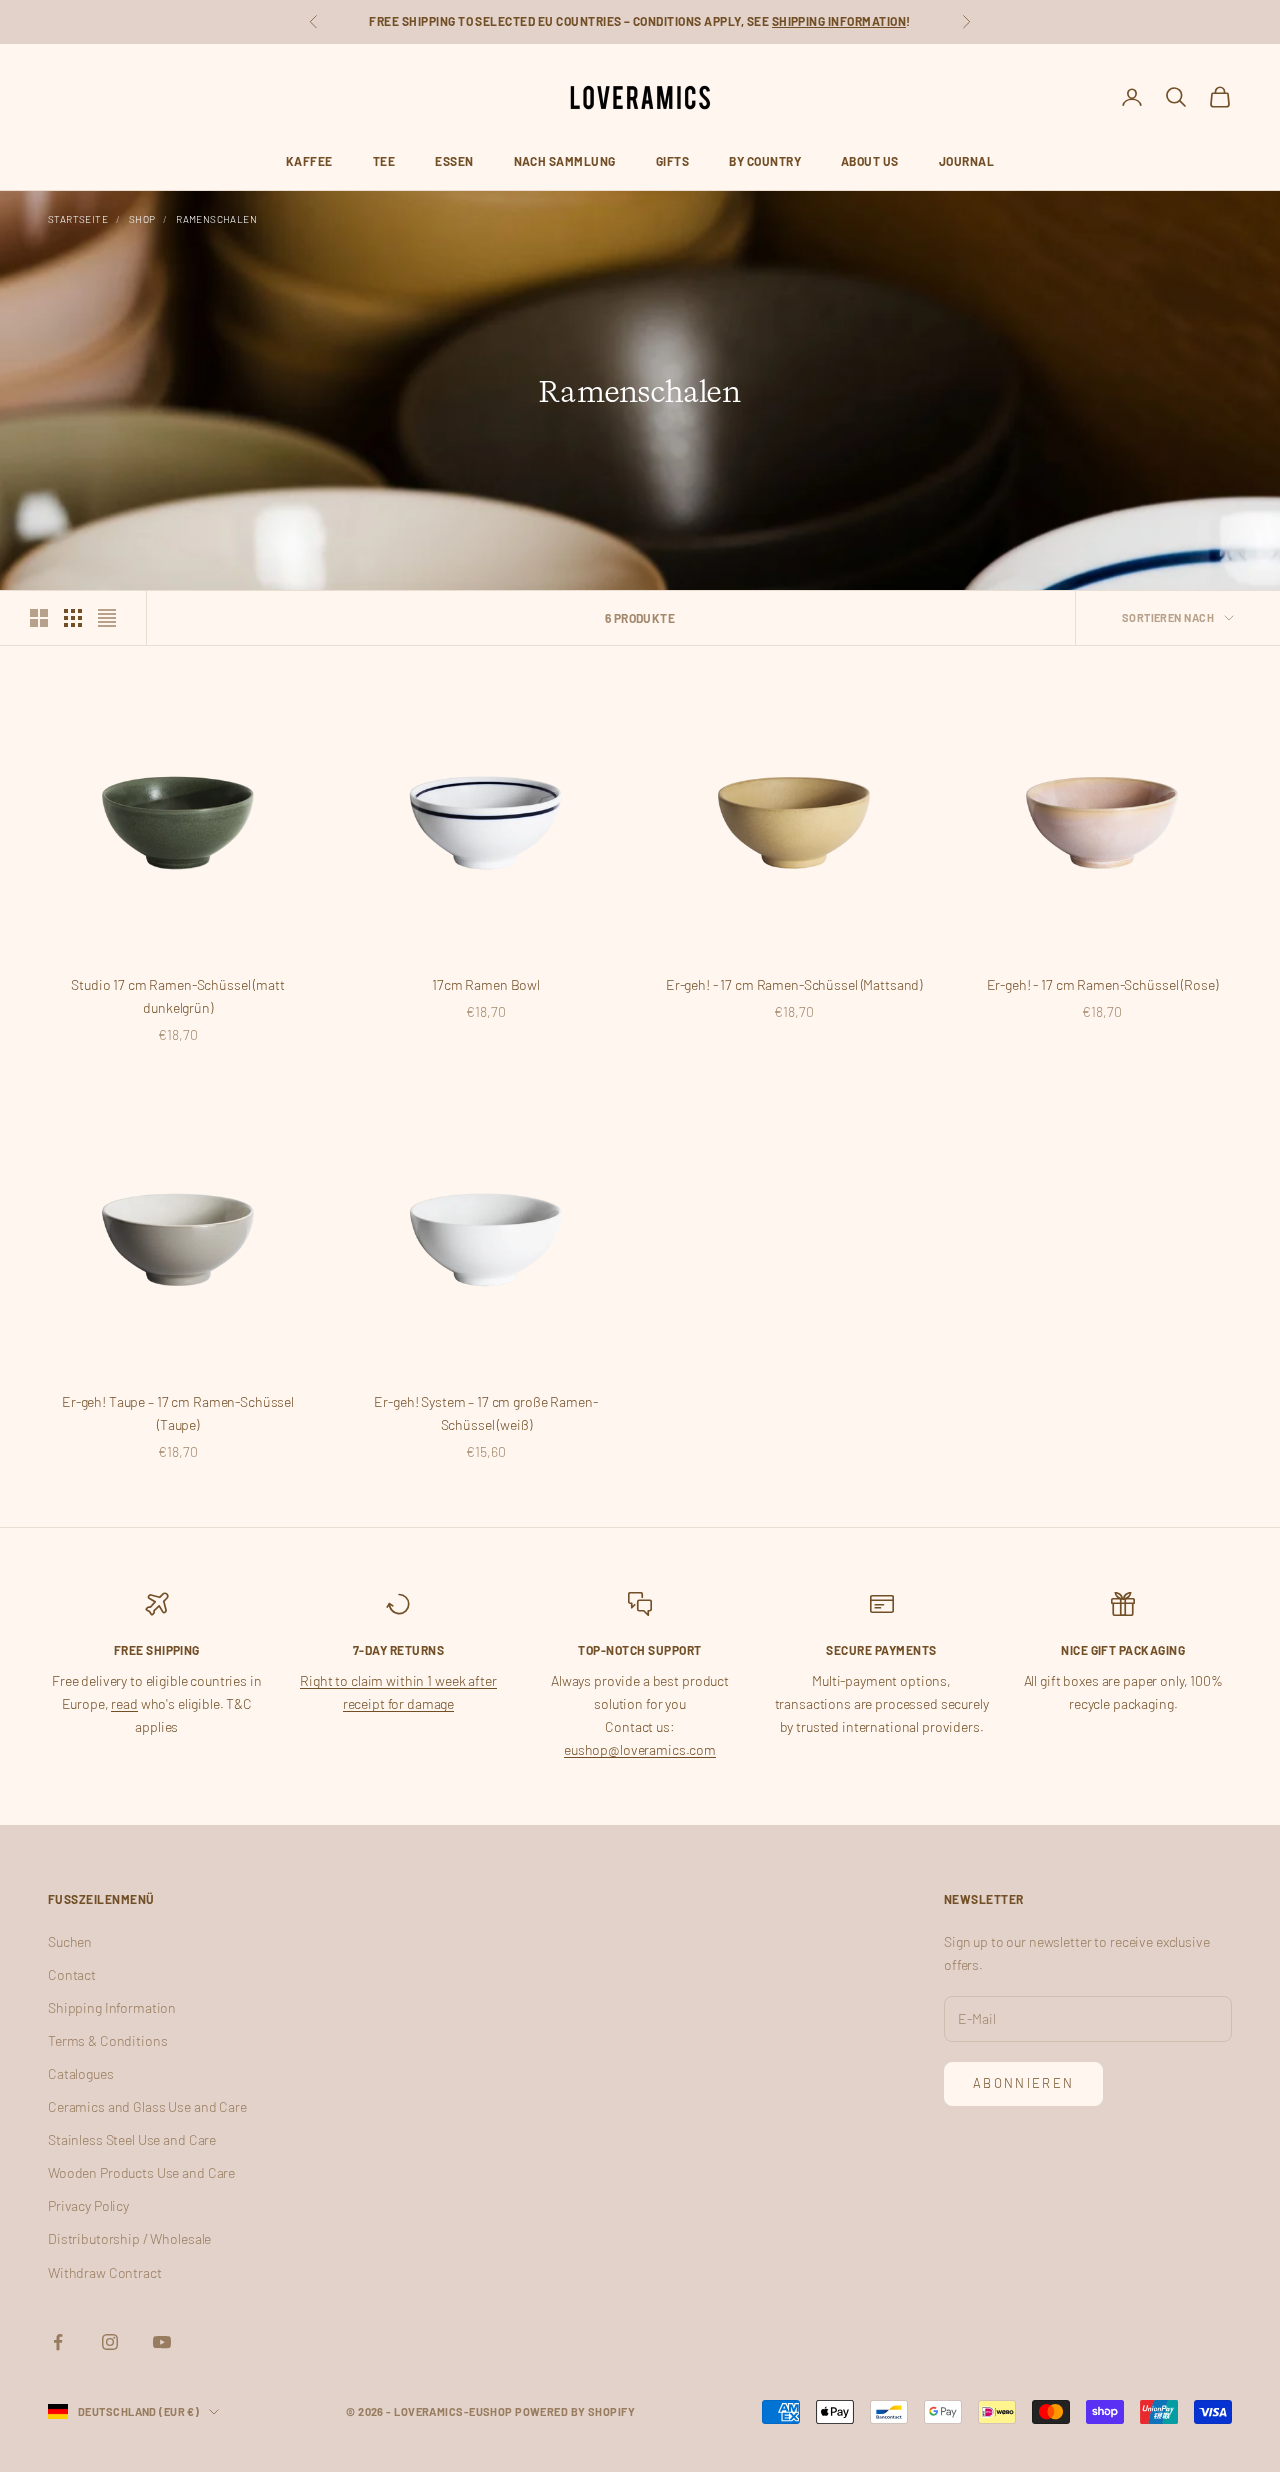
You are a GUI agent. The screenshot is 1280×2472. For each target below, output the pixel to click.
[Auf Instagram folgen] (110, 2342)
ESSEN (454, 161)
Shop (142, 219)
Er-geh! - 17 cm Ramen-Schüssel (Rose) (1102, 984)
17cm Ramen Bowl (486, 984)
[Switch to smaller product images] (73, 618)
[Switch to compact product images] (107, 618)
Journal (966, 161)
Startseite (78, 219)
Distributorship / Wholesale (129, 2238)
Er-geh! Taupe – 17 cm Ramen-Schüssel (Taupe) (178, 1413)
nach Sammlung (565, 161)
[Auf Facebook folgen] (58, 2342)
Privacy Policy (88, 2205)
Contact (72, 1974)
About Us (870, 161)
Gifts (672, 161)
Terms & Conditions (107, 2040)
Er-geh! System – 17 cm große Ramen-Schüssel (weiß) (485, 1413)
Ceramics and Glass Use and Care (147, 2106)
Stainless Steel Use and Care (132, 2139)
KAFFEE (309, 161)
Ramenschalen (216, 219)
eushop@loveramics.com (640, 1749)
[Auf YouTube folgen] (162, 2342)
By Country (765, 161)
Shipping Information (839, 21)
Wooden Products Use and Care (141, 2172)
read (124, 1703)
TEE (384, 161)
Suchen (70, 1941)
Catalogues (81, 2073)
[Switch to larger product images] (39, 618)
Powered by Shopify (575, 2411)
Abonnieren (1023, 2083)
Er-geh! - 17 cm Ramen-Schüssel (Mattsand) (794, 984)
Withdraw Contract (105, 2272)
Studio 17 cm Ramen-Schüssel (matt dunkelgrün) (177, 996)
